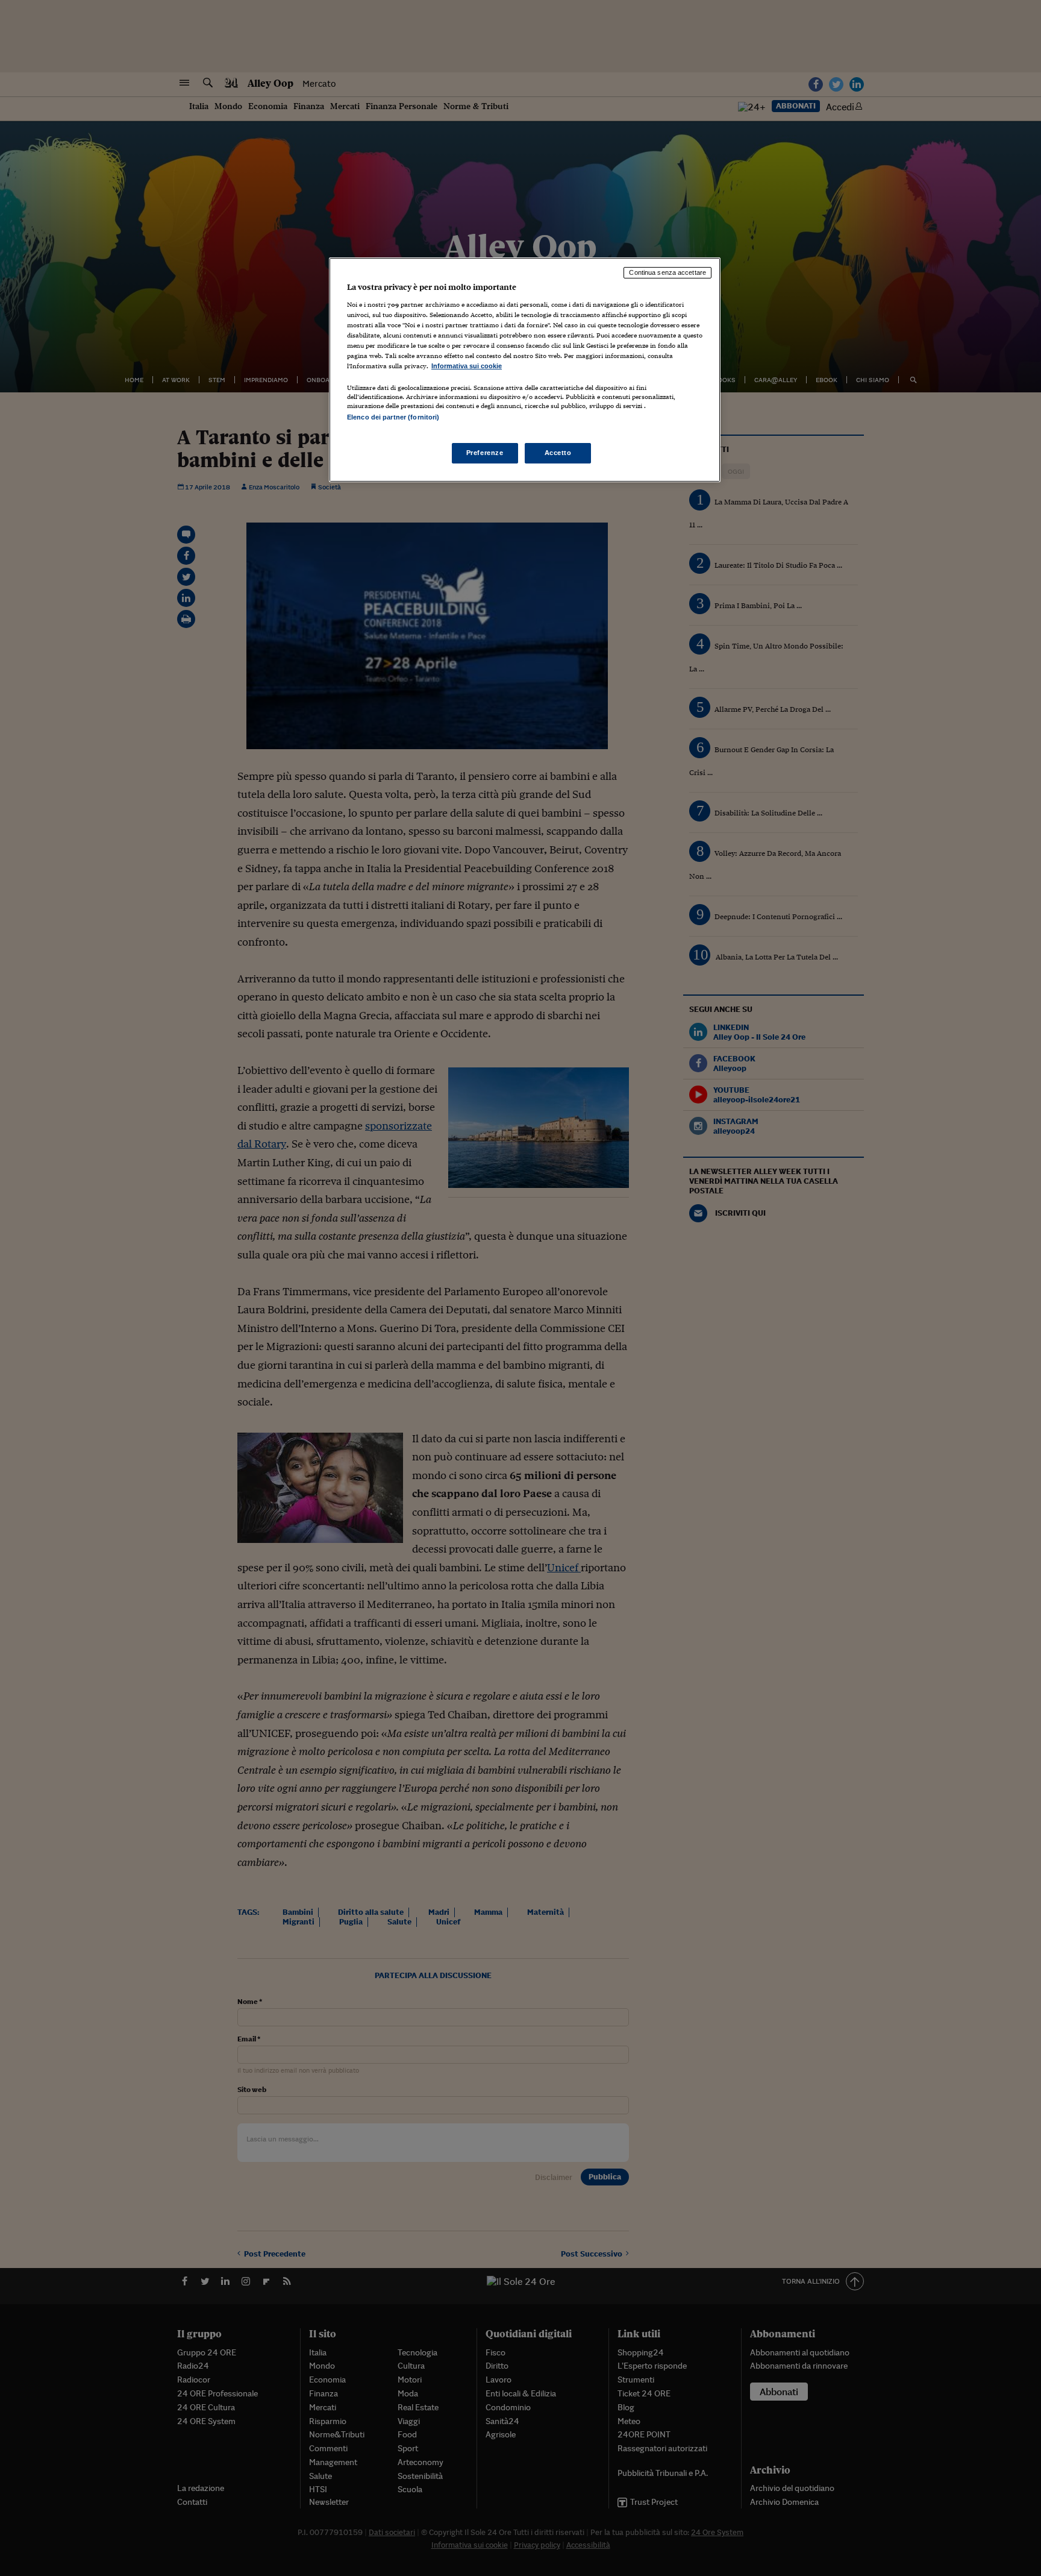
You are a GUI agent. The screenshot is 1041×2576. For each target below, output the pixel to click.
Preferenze (485, 453)
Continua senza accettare (667, 272)
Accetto (558, 453)
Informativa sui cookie (467, 366)
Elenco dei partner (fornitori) (393, 417)
